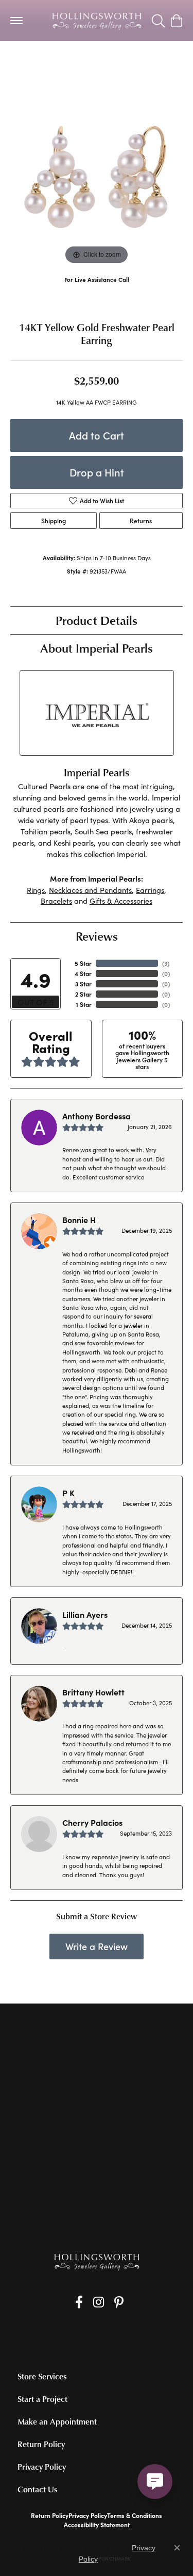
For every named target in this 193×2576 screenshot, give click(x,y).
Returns (141, 521)
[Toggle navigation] (16, 21)
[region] (97, 181)
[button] (158, 21)
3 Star (83, 984)
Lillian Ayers (85, 1614)
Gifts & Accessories (121, 901)
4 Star (83, 974)
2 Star (83, 994)
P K (68, 1493)
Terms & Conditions (135, 2515)
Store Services (42, 2376)
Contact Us (38, 2489)
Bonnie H (79, 1219)
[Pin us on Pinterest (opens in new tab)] (119, 2302)
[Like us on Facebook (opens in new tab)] (79, 2302)
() (166, 963)
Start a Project (42, 2399)
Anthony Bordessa (97, 1116)
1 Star (84, 1004)
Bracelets (56, 901)
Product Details (97, 620)
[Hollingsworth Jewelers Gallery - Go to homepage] (97, 2262)
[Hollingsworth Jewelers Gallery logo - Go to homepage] (97, 21)
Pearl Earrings (38, 62)
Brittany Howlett (93, 1692)
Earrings (150, 890)
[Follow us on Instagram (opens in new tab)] (99, 2302)
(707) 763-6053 (97, 290)
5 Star (83, 963)
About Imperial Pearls (97, 648)
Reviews (97, 936)
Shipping (54, 521)
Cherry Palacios (92, 1822)
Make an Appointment (57, 2421)
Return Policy (41, 2444)
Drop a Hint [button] (97, 472)
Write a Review (97, 1946)
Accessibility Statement (97, 2525)
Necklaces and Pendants (90, 890)
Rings (36, 890)
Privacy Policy (42, 2467)
